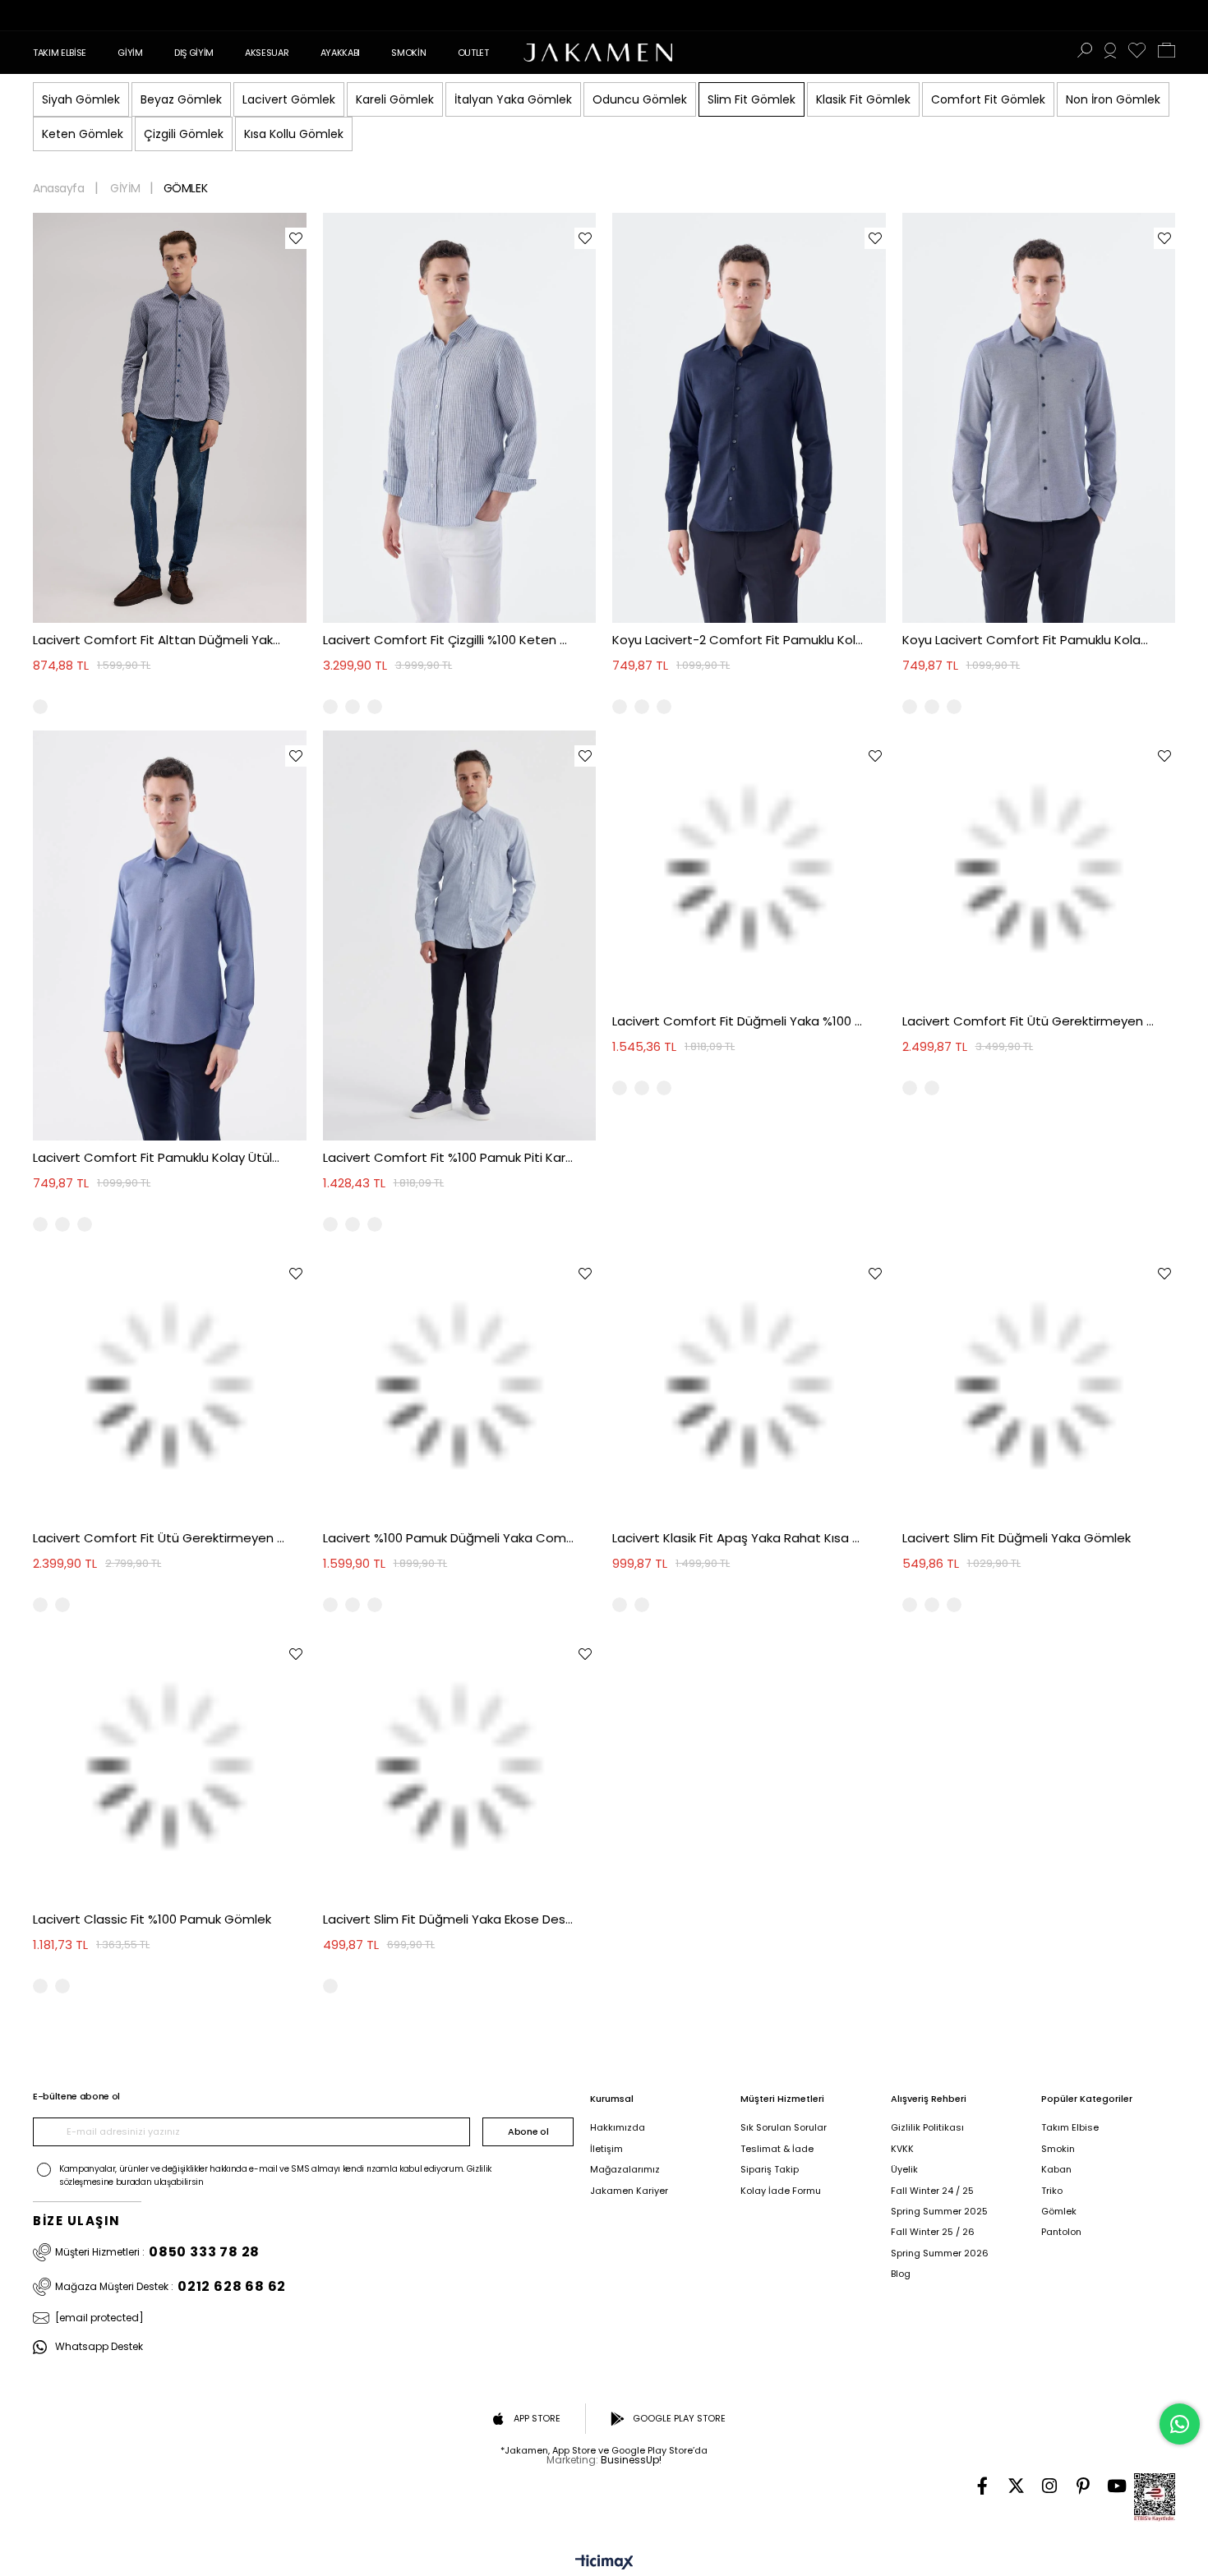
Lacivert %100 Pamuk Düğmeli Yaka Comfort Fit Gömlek (449, 1538)
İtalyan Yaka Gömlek (513, 99)
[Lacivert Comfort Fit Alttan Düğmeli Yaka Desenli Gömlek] (170, 418)
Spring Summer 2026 (940, 2253)
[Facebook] (982, 2486)
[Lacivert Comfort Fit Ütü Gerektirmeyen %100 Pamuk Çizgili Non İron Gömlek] (170, 1385)
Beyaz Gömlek (181, 99)
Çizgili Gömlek (184, 134)
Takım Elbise (1070, 2128)
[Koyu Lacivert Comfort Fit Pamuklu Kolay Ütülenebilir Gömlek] (1039, 418)
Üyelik (904, 2170)
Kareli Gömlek (395, 99)
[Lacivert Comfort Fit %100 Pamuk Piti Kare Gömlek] (460, 935)
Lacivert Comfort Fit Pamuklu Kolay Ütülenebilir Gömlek (159, 1157)
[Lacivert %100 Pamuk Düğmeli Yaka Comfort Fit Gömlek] (460, 1385)
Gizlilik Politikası (927, 2128)
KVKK (902, 2149)
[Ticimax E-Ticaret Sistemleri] (604, 2563)
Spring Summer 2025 (939, 2212)
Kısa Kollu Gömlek (294, 134)
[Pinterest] (1084, 2486)
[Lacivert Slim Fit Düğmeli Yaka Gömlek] (1039, 1385)
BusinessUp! (631, 2460)
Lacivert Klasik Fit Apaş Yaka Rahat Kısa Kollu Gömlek (738, 1538)
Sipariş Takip (770, 2170)
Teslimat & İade (777, 2149)
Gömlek (1059, 2212)
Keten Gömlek (83, 134)
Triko (1052, 2191)
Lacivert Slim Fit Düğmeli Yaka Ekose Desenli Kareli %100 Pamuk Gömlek (449, 1919)
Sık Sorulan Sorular (784, 2128)
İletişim (606, 2149)
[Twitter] (1016, 2486)
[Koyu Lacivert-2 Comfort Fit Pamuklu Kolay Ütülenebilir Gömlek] (749, 418)
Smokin (1058, 2149)
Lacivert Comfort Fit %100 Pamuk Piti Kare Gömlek (449, 1157)
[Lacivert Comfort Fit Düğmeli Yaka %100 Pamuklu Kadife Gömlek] (749, 867)
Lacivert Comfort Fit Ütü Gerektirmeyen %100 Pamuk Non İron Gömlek (1028, 1021)
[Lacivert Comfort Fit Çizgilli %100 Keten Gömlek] (460, 418)
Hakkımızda (618, 2128)
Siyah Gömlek (81, 99)
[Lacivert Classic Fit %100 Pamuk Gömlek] (170, 1765)
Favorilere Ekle (296, 238)
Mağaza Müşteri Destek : (171, 2287)
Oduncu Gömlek (640, 99)
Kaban (1056, 2170)
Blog (901, 2274)
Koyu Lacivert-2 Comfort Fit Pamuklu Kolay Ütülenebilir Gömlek (738, 640)
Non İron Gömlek (1113, 99)
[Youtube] (1117, 2486)
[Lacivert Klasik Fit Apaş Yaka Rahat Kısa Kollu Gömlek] (749, 1385)
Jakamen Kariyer (629, 2191)
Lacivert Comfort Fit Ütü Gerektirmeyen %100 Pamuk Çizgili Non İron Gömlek (159, 1538)
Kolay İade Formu (781, 2191)
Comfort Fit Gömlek (988, 99)
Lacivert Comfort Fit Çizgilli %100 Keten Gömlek (449, 640)
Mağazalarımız (625, 2170)
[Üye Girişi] (1110, 53)
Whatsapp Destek (99, 2347)
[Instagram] (1050, 2486)
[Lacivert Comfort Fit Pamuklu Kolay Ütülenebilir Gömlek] (170, 935)
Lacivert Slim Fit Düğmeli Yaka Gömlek (1017, 1538)
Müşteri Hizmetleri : (157, 2252)
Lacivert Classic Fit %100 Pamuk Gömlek (152, 1919)
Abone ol (528, 2131)
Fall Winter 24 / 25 (932, 2191)
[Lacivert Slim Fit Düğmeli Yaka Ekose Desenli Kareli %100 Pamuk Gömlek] (460, 1765)
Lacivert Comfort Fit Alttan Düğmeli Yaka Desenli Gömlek (159, 640)
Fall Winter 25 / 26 (933, 2232)
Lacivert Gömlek (289, 99)
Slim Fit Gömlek (752, 99)
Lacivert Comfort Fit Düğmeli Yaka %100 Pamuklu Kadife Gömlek (738, 1021)
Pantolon (1061, 2232)
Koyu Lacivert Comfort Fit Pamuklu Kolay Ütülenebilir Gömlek (1028, 640)
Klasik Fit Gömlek (863, 99)
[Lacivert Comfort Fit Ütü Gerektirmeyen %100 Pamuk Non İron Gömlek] (1039, 867)
